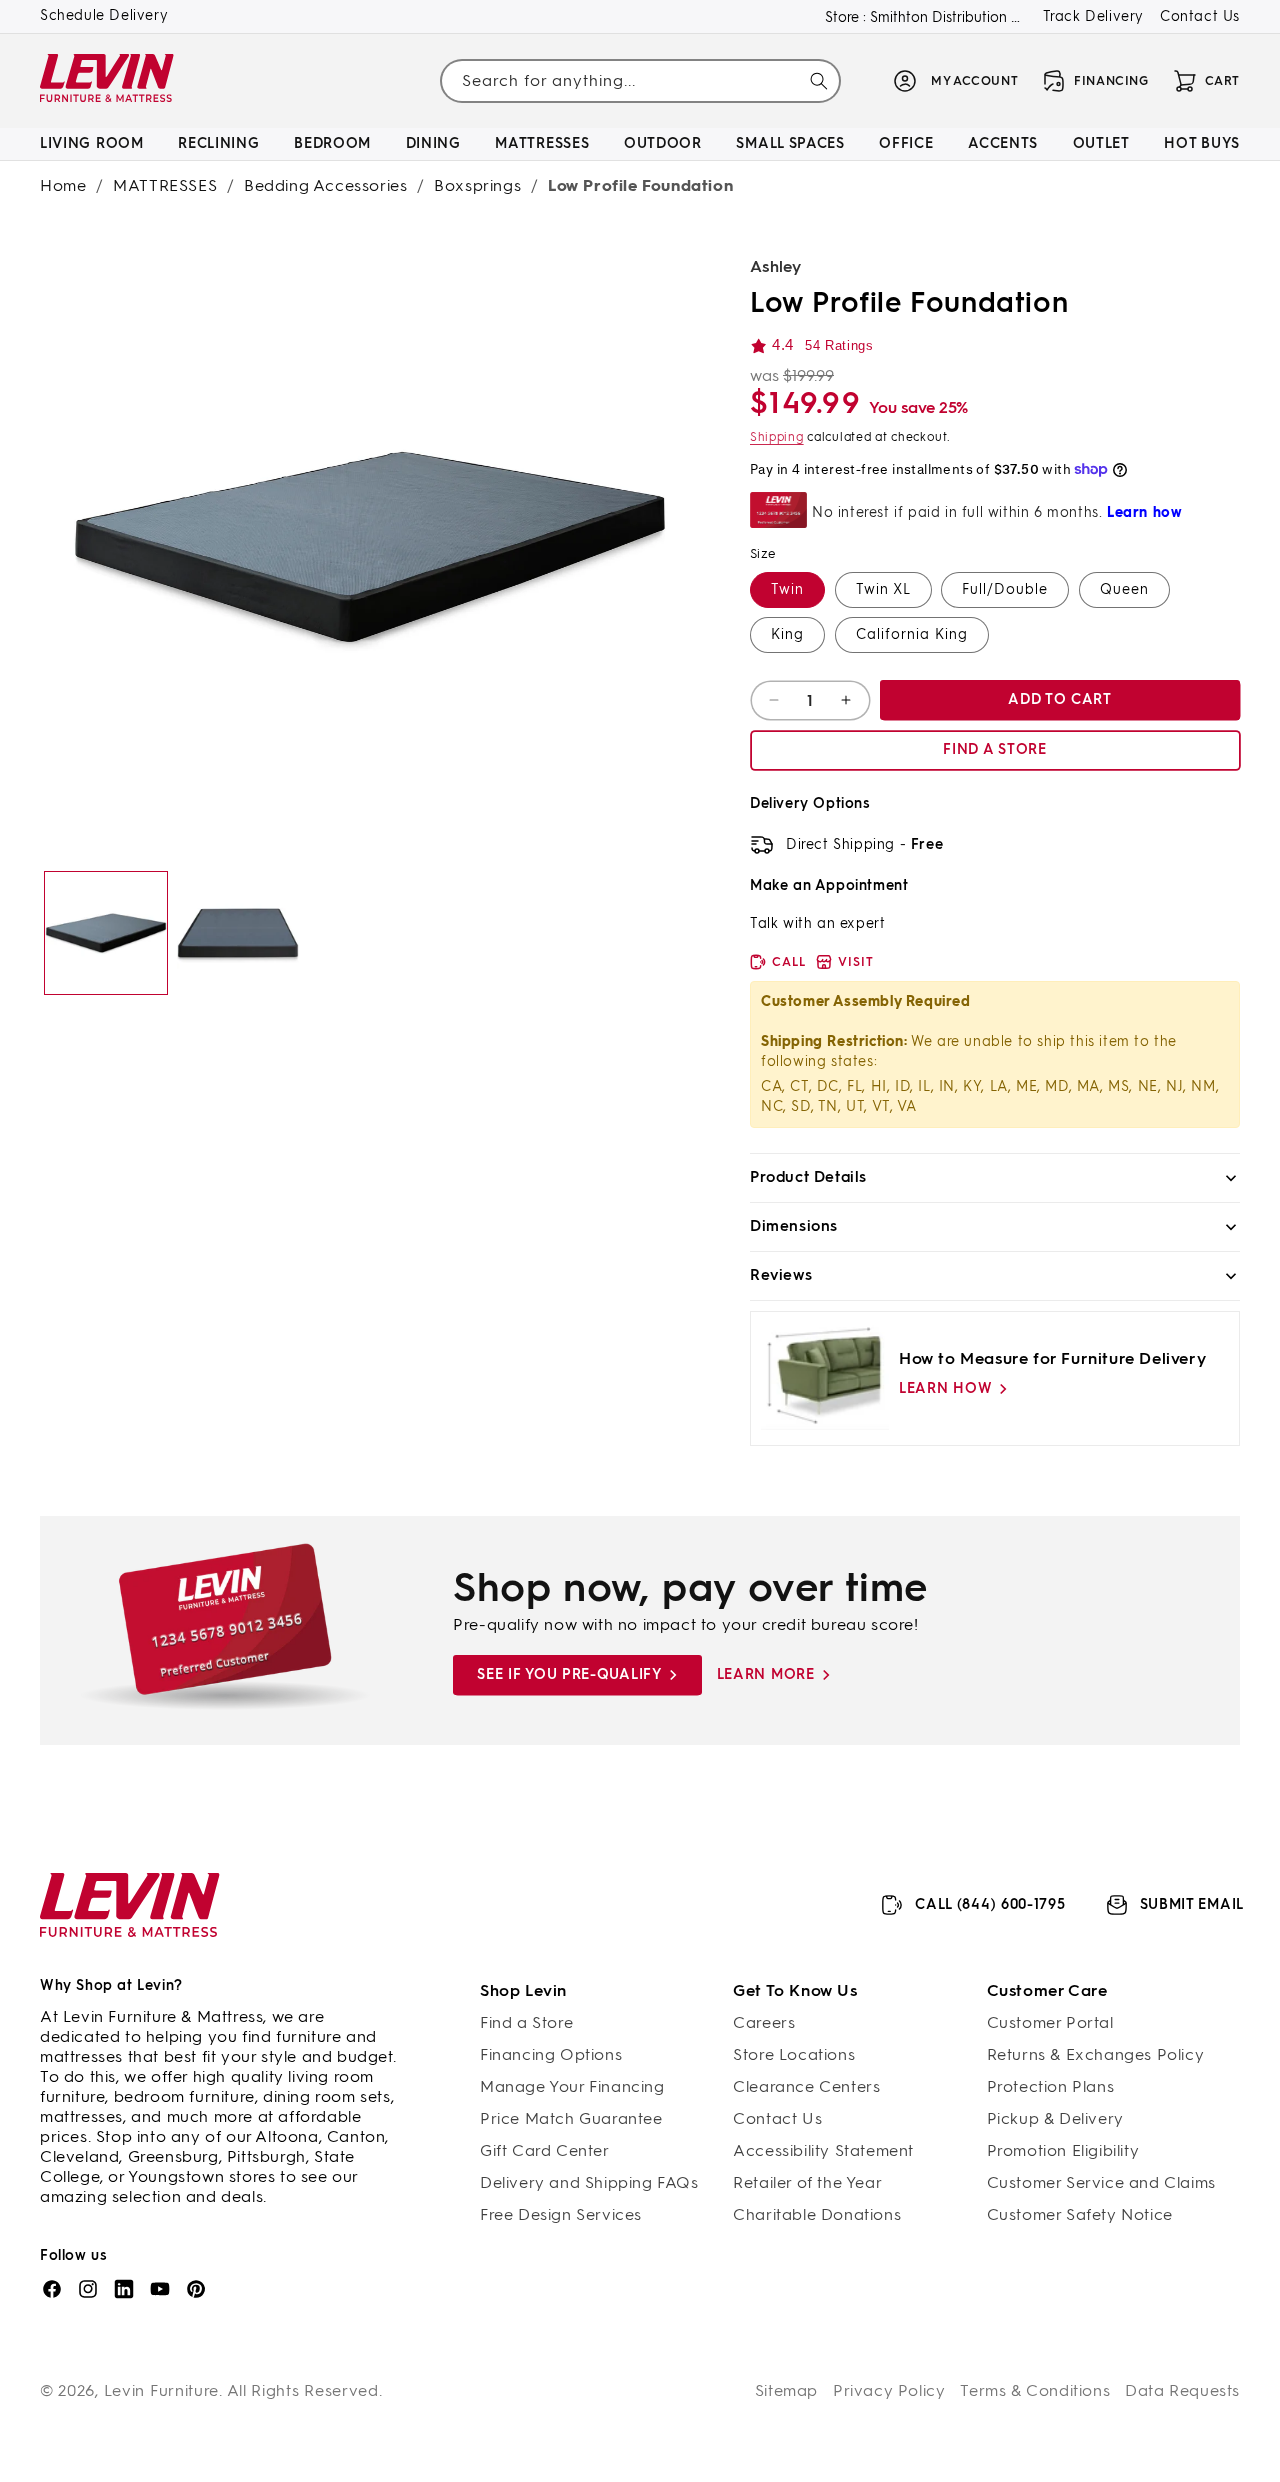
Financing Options (551, 2054)
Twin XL (883, 589)
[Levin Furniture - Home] (107, 81)
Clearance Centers (806, 2086)
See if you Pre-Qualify (569, 1674)
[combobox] (640, 80)
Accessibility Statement (823, 2150)
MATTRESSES (165, 185)
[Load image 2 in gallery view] (238, 933)
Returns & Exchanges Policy (1096, 2054)
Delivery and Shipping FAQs (589, 2182)
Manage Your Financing (572, 2086)
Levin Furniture (162, 2390)
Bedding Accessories (325, 185)
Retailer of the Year (807, 2182)
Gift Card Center (545, 2150)
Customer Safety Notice (1080, 2214)
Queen (1124, 589)
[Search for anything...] (819, 81)
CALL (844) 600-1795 (990, 1904)
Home (63, 185)
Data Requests (1182, 2390)
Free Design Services (561, 2214)
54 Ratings (839, 345)
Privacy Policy (889, 2390)
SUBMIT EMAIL (1192, 1904)
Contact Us (1200, 16)
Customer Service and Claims (1101, 2182)
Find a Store (526, 2022)
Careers (764, 2022)
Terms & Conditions (1035, 2390)
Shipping (777, 437)
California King (912, 634)
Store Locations (794, 2054)
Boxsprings (477, 185)
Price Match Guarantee (571, 2118)
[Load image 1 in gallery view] (106, 933)
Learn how (945, 1388)
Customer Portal (1050, 2022)
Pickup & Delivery (1055, 2118)
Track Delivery (1093, 16)
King (787, 634)
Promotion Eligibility (1063, 2150)
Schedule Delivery (104, 15)
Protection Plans (1051, 2086)
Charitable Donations (817, 2214)
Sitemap (786, 2390)
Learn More (766, 1674)
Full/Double (1005, 589)
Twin (787, 589)
